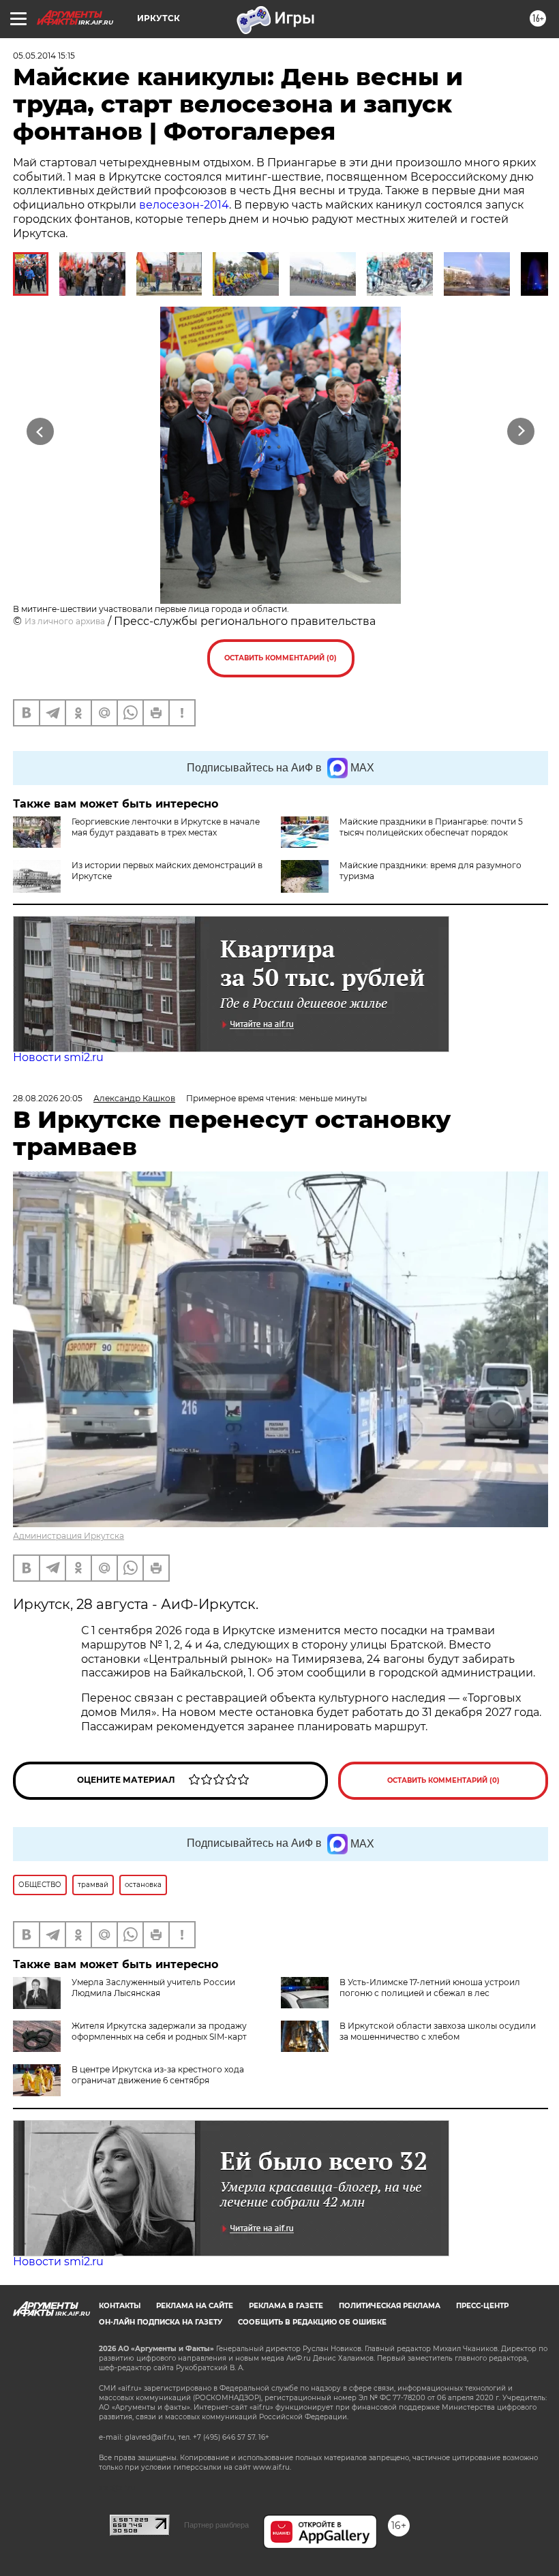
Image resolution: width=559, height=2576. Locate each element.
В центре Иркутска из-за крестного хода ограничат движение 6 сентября (158, 2075)
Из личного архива (65, 621)
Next (521, 431)
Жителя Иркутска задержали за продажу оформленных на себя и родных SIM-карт (159, 2031)
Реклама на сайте (195, 2306)
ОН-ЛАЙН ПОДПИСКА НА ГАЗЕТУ (161, 2322)
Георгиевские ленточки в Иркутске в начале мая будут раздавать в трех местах (166, 827)
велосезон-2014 (184, 205)
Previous (41, 431)
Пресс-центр (482, 2306)
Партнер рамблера (216, 2525)
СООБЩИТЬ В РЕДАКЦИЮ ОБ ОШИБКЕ (312, 2322)
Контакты (120, 2306)
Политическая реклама (390, 2306)
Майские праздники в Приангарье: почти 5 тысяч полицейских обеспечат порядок (431, 827)
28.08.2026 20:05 (48, 1098)
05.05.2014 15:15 (44, 56)
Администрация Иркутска (69, 1536)
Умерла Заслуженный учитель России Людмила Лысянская (153, 1988)
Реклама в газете (286, 2306)
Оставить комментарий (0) (281, 658)
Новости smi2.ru (58, 1057)
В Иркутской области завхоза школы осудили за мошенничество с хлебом (438, 2031)
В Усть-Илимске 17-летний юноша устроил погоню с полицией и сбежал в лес (430, 1988)
